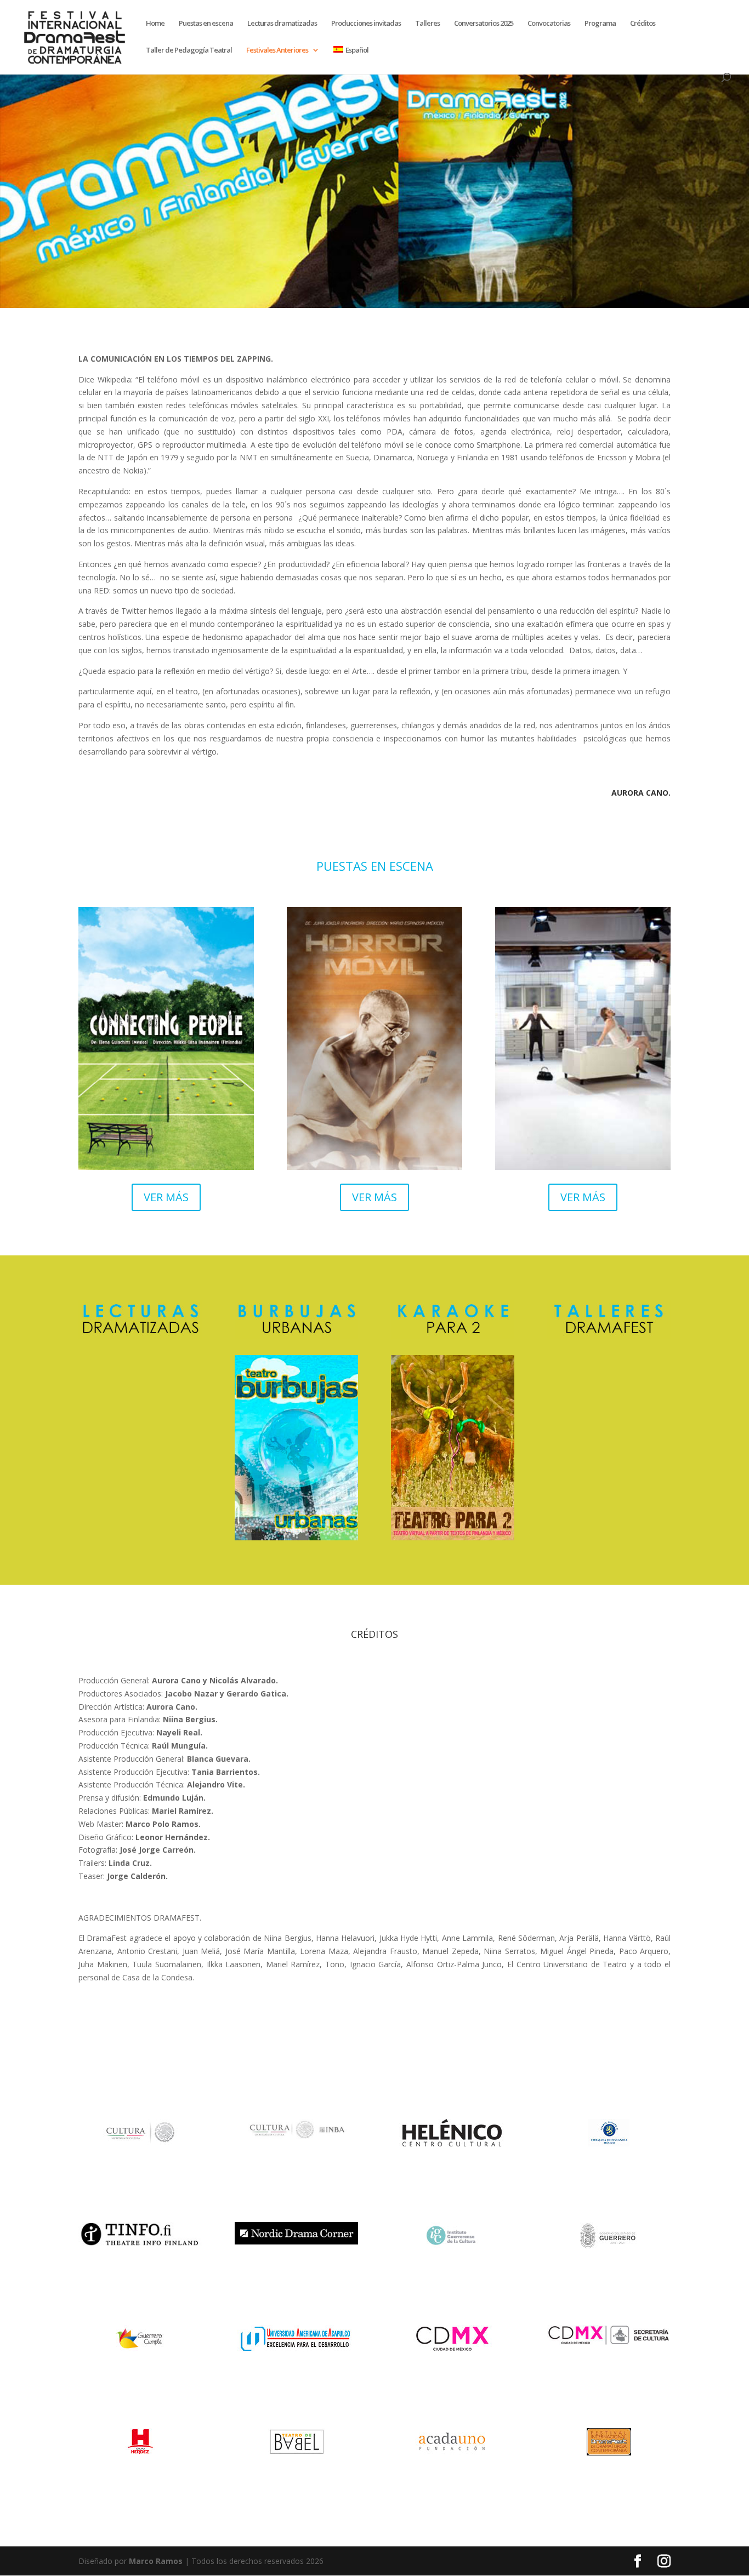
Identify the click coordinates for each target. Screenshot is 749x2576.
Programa (600, 24)
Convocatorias (549, 24)
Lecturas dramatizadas (282, 24)
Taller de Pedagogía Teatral (189, 50)
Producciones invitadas (366, 24)
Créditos (643, 24)
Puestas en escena (206, 24)
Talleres (427, 24)
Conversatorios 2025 (484, 24)
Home (155, 24)
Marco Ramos (156, 2561)
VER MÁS (166, 1197)
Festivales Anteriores (277, 50)
